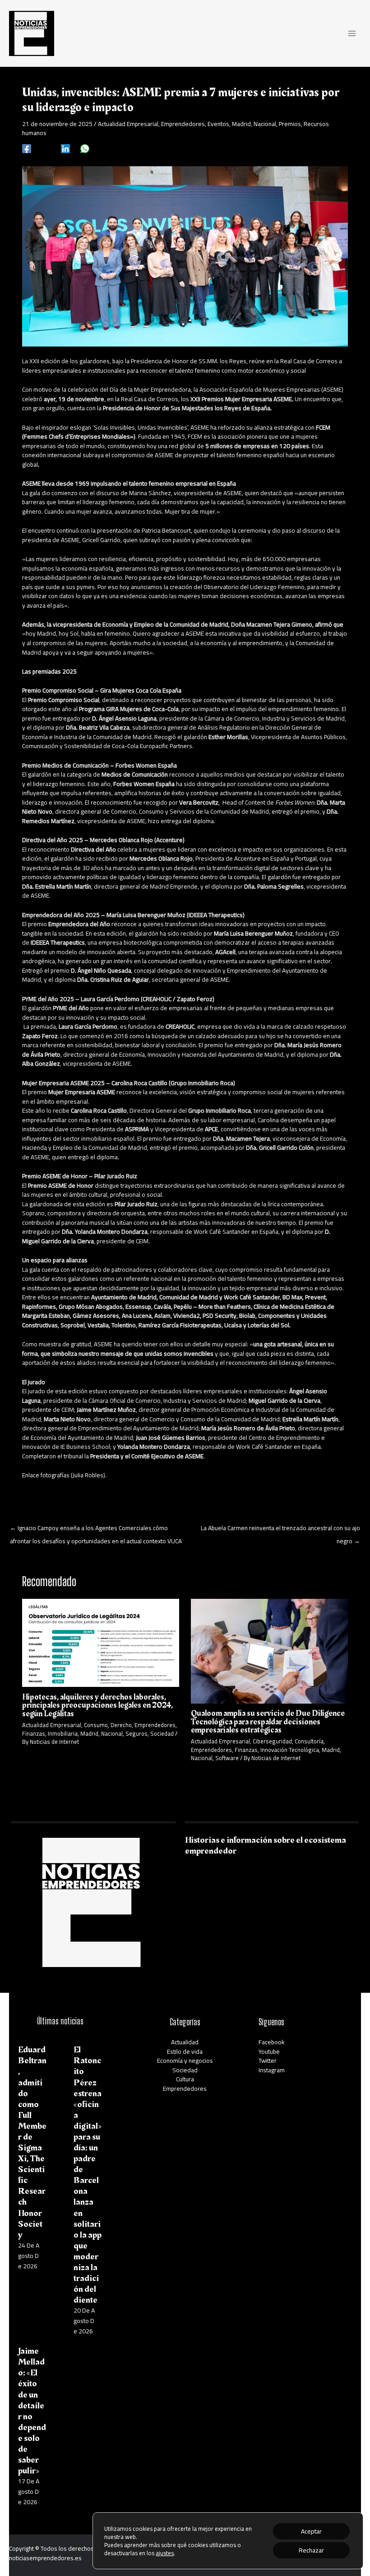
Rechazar (311, 2550)
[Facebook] (27, 148)
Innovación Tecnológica (290, 1750)
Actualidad (185, 2042)
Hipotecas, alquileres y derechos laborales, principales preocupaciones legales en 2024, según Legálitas (97, 1705)
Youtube (269, 2051)
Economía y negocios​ (185, 2061)
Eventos (218, 124)
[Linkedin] (65, 148)
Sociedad (162, 1733)
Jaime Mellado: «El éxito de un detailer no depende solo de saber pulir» (32, 2411)
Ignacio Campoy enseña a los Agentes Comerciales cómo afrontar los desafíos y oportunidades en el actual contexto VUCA (96, 1529)
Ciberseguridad (272, 1741)
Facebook (272, 2042)
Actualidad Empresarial (128, 124)
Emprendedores (183, 124)
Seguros (136, 1733)
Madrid (241, 124)
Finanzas (34, 1733)
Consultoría (309, 1741)
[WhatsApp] (85, 148)
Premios (290, 124)
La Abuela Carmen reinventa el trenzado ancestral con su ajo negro (280, 1529)
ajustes (165, 2553)
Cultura (185, 2079)
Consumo (96, 1725)
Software (227, 1758)
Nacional (265, 124)
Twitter (268, 2061)
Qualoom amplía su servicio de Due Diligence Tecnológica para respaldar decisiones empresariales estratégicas (268, 1721)
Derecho (121, 1725)
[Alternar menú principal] (352, 33)
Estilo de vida (185, 2051)
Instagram (272, 2070)
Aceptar (311, 2531)
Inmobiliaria (63, 1733)
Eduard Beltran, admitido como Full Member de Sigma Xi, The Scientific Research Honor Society (32, 2142)
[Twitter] (46, 148)
